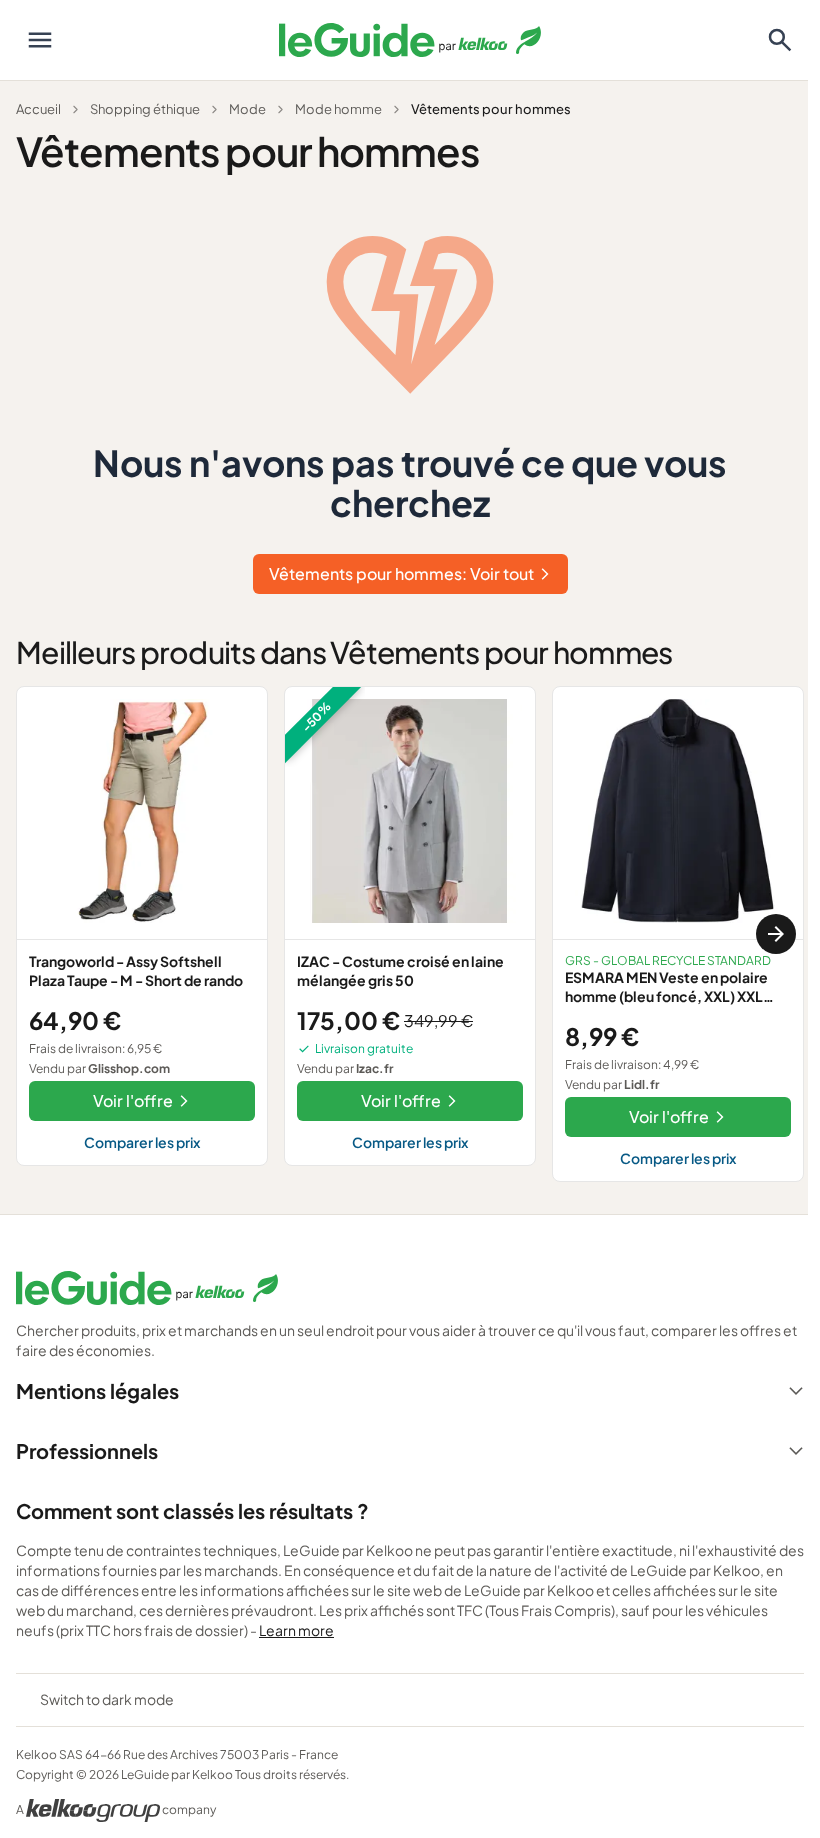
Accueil (38, 109)
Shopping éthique (145, 109)
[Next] (776, 934)
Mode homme (338, 109)
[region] (410, 933)
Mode (247, 109)
